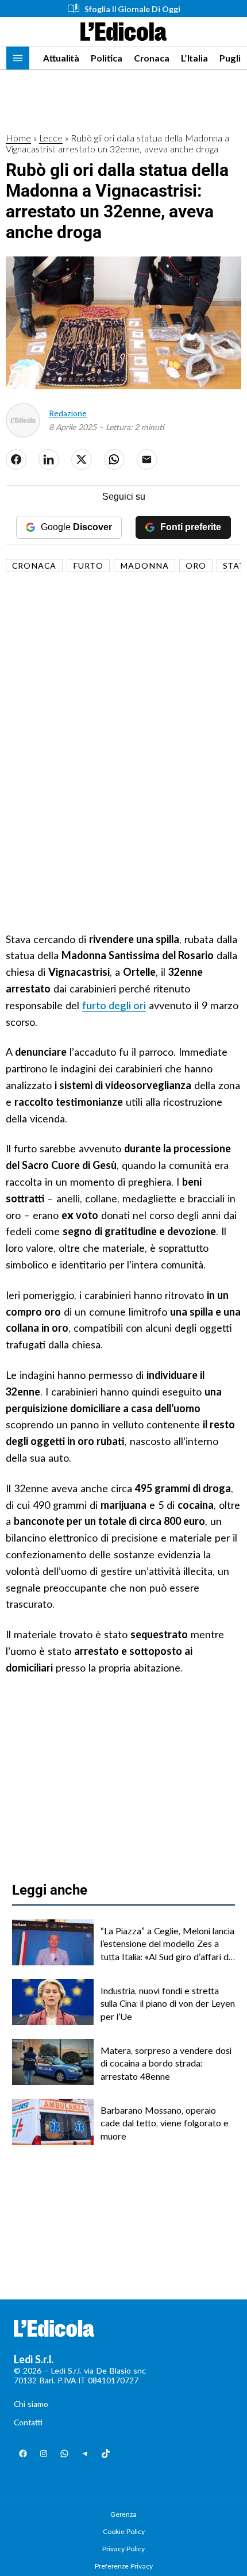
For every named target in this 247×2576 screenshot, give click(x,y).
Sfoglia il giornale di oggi (132, 9)
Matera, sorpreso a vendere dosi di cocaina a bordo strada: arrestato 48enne (166, 2063)
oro (196, 566)
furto (88, 566)
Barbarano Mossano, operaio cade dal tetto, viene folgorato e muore (165, 2123)
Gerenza (123, 2514)
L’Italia (194, 58)
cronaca (34, 566)
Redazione (68, 413)
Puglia (233, 58)
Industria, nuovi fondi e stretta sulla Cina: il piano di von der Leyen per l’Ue (168, 2003)
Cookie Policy (124, 2531)
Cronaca (152, 58)
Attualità (61, 58)
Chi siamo (31, 2404)
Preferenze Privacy (124, 2566)
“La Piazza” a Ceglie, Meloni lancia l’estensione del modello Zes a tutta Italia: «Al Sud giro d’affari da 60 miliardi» (167, 1944)
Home (18, 138)
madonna (144, 566)
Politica (107, 58)
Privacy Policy (123, 2549)
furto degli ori (114, 1005)
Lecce (51, 138)
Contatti (28, 2422)
